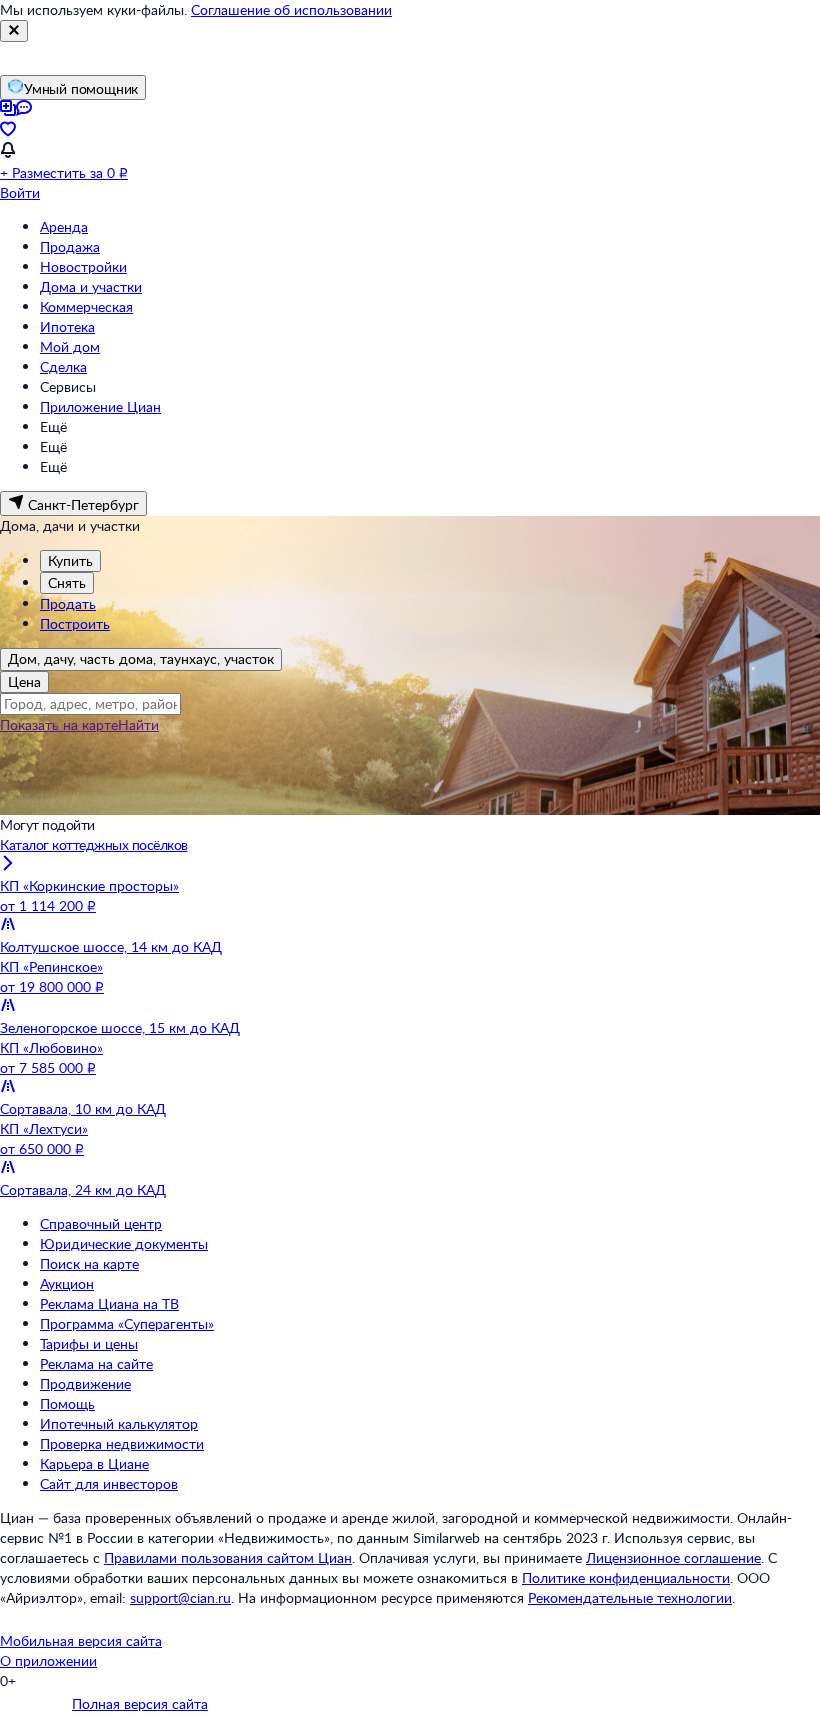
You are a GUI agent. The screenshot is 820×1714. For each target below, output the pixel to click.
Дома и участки (91, 286)
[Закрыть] (14, 31)
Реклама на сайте (96, 1363)
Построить (75, 623)
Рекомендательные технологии (630, 1597)
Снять (67, 582)
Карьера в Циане (94, 1463)
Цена (24, 681)
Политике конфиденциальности (626, 1577)
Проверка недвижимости (122, 1443)
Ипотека (67, 326)
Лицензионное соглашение (673, 1557)
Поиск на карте (89, 1263)
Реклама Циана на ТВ (109, 1303)
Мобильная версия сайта (81, 1640)
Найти (138, 724)
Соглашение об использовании (291, 9)
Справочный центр (101, 1223)
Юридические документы (124, 1243)
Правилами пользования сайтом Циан (228, 1557)
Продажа (70, 246)
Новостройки (83, 266)
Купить (70, 560)
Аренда (64, 226)
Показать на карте (59, 724)
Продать (68, 603)
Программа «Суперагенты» (127, 1323)
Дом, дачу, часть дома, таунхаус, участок (141, 658)
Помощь (67, 1403)
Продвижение (85, 1383)
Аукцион (67, 1283)
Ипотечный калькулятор (119, 1423)
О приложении (48, 1660)
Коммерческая (86, 306)
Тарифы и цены (89, 1343)
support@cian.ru (180, 1597)
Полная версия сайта (140, 1703)
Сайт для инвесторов (109, 1483)
